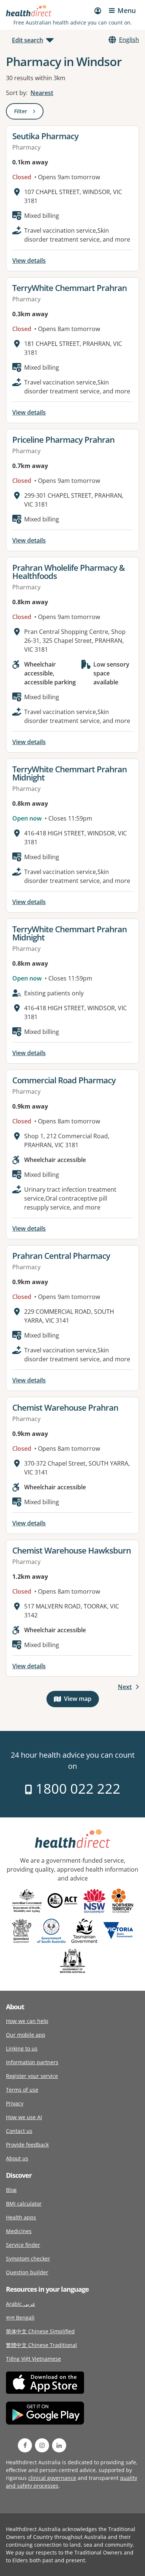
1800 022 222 (76, 1789)
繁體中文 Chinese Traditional (41, 2345)
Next (125, 1687)
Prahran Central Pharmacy (61, 1256)
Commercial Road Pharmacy (64, 1080)
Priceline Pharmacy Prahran (63, 439)
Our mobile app (26, 2035)
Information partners (32, 2062)
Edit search (28, 40)
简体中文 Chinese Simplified (40, 2331)
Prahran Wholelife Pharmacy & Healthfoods (68, 572)
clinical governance (52, 2478)
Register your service (32, 2076)
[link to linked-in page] (59, 2445)
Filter (29, 113)
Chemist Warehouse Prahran (65, 1407)
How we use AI (24, 2117)
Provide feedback (27, 2145)
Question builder (27, 2272)
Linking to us (22, 2048)
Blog (11, 2190)
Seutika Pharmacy (45, 136)
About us (17, 2158)
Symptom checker (28, 2258)
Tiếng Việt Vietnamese (33, 2359)
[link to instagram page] (42, 2445)
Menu (127, 10)
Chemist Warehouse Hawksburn (72, 1550)
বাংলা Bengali (20, 2318)
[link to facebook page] (25, 2445)
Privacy (15, 2103)
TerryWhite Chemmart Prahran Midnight (70, 773)
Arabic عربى (21, 2304)
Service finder (23, 2245)
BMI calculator (24, 2204)
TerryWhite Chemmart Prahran (70, 288)
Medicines (19, 2231)
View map (81, 1700)
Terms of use (22, 2090)
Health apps (21, 2217)
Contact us (19, 2131)
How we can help (27, 2021)
